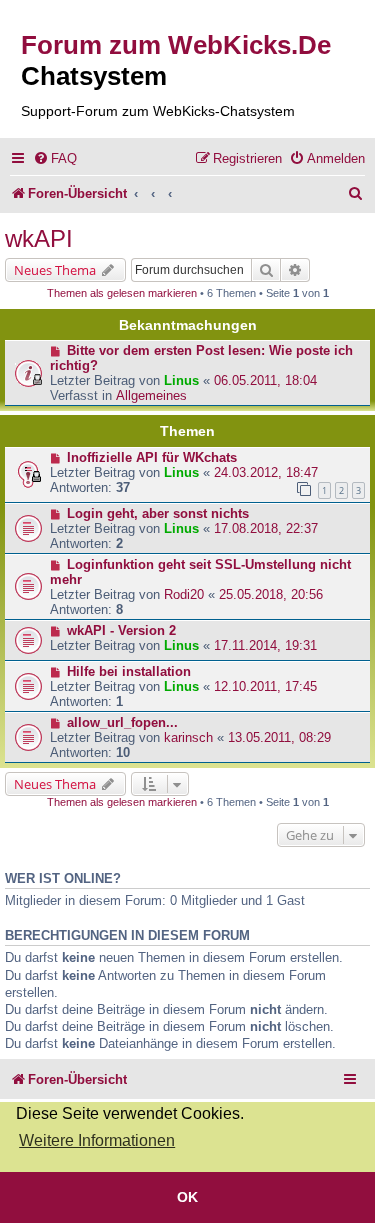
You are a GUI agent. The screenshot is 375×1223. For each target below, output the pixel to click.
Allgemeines (151, 395)
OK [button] (187, 1197)
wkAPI (39, 238)
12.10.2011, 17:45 (265, 686)
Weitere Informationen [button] (97, 1140)
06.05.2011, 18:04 (265, 380)
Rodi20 (184, 594)
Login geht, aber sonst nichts (158, 513)
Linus (181, 380)
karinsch (188, 737)
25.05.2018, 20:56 (271, 594)
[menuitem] (55, 158)
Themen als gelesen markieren (122, 293)
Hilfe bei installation (129, 671)
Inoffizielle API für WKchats (152, 457)
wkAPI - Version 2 (121, 630)
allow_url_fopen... (122, 722)
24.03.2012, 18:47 (266, 472)
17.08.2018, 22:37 (266, 528)
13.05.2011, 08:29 (279, 737)
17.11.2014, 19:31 (265, 645)
